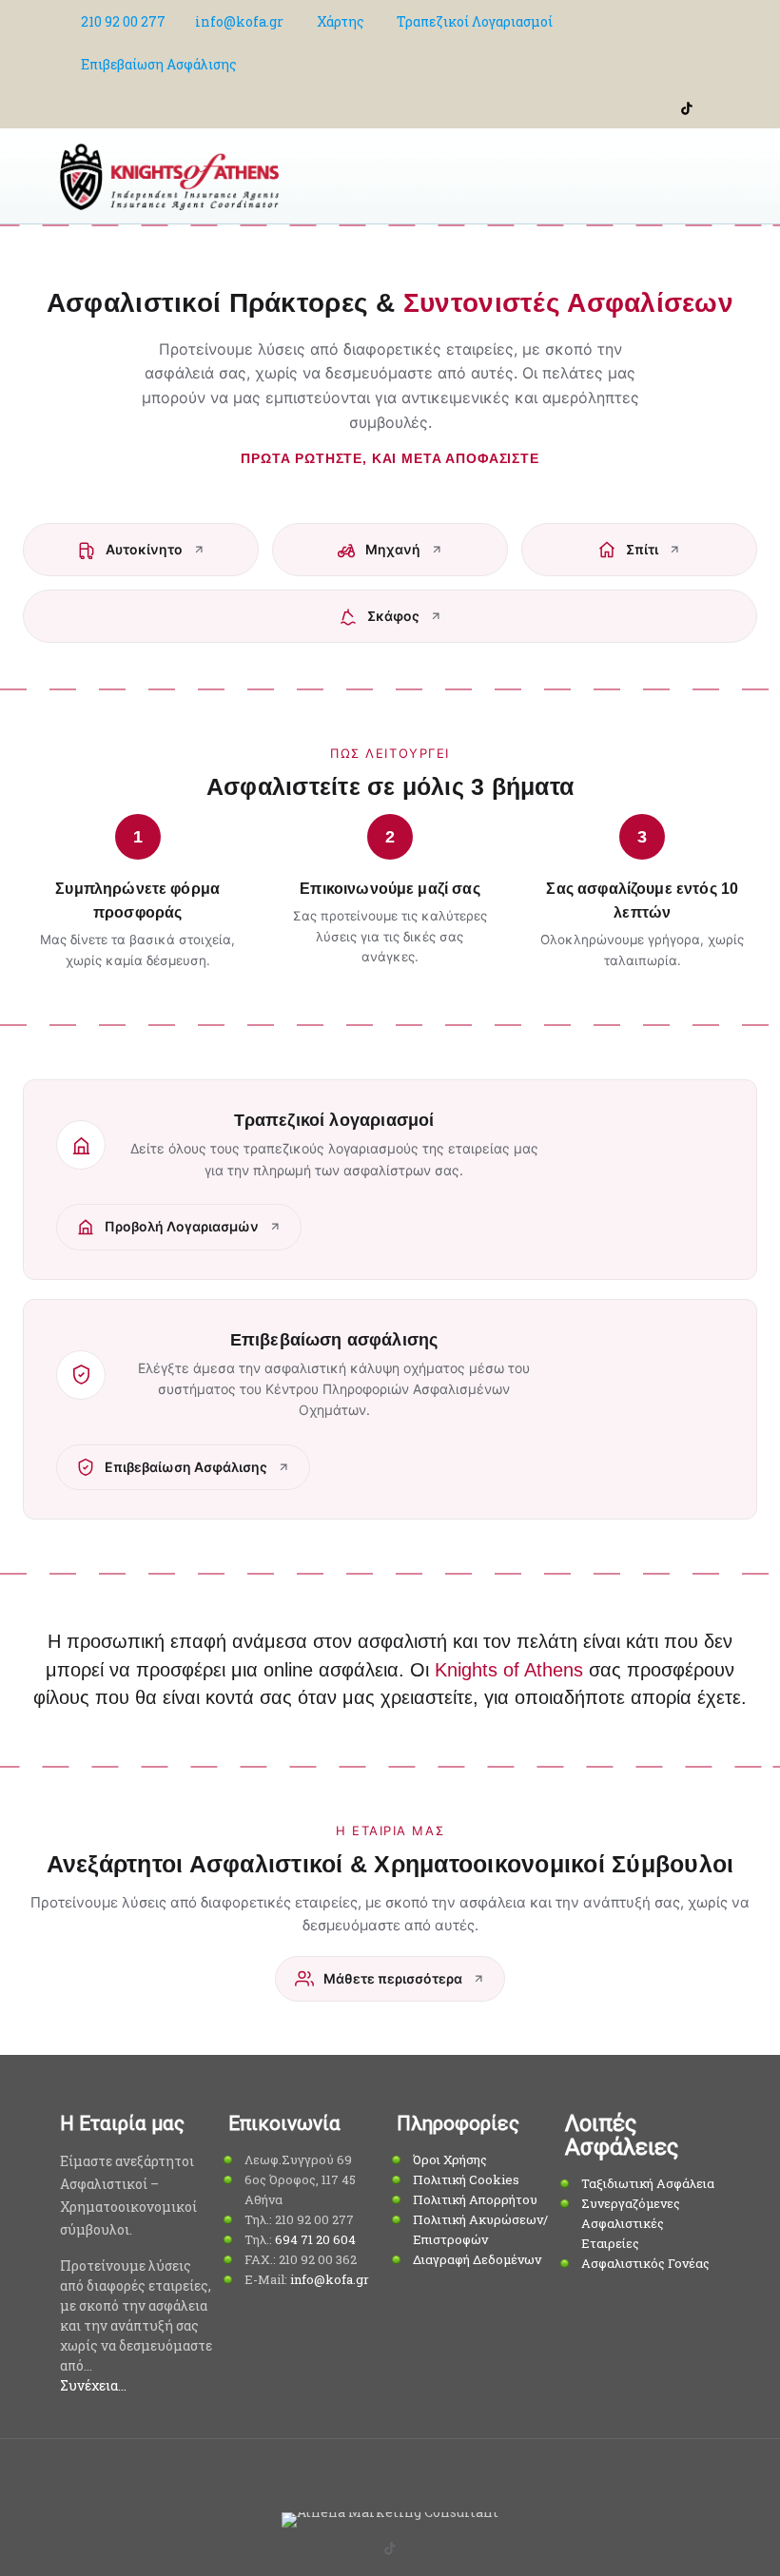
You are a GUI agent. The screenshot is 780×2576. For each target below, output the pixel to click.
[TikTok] (687, 107)
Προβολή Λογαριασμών (182, 1226)
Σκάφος (393, 616)
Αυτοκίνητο (144, 549)
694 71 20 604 (315, 2239)
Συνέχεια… (93, 2385)
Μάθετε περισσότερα (393, 1978)
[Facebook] (663, 107)
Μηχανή (393, 549)
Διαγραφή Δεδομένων (477, 2259)
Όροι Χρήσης (450, 2160)
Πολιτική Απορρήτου (475, 2199)
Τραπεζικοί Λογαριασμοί (475, 21)
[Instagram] (710, 107)
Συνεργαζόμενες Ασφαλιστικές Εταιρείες (631, 2223)
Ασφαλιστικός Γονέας (645, 2263)
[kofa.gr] (169, 176)
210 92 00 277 (123, 21)
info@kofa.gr (239, 21)
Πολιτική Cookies (466, 2179)
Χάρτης (341, 21)
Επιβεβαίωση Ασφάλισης (159, 64)
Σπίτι (642, 549)
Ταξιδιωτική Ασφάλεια (648, 2183)
